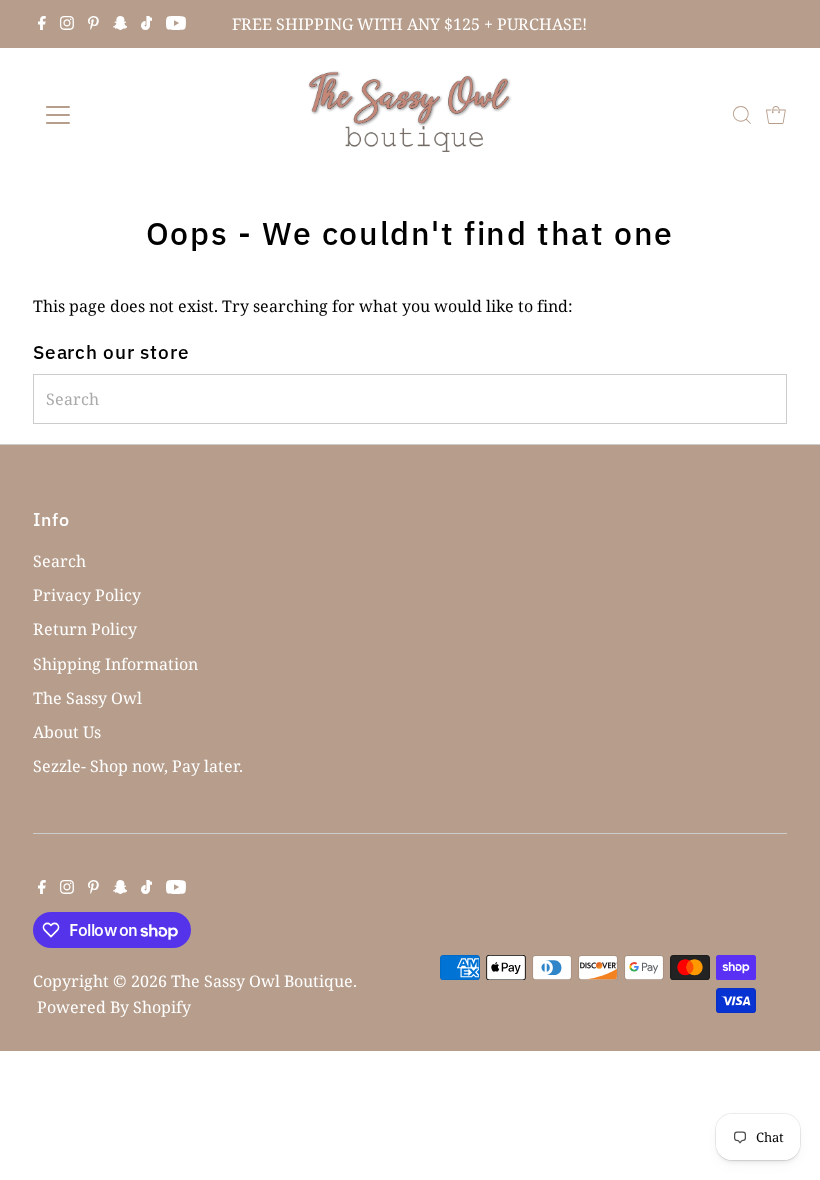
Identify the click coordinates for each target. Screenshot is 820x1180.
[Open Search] (742, 115)
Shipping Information (115, 664)
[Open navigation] (122, 115)
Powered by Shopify (114, 1007)
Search (59, 561)
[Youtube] (176, 24)
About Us (67, 732)
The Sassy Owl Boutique (262, 981)
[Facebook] (42, 24)
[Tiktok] (146, 24)
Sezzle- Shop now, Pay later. (138, 766)
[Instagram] (67, 24)
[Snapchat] (120, 24)
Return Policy (85, 629)
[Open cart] (776, 115)
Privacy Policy (87, 595)
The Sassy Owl (87, 698)
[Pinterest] (93, 24)
